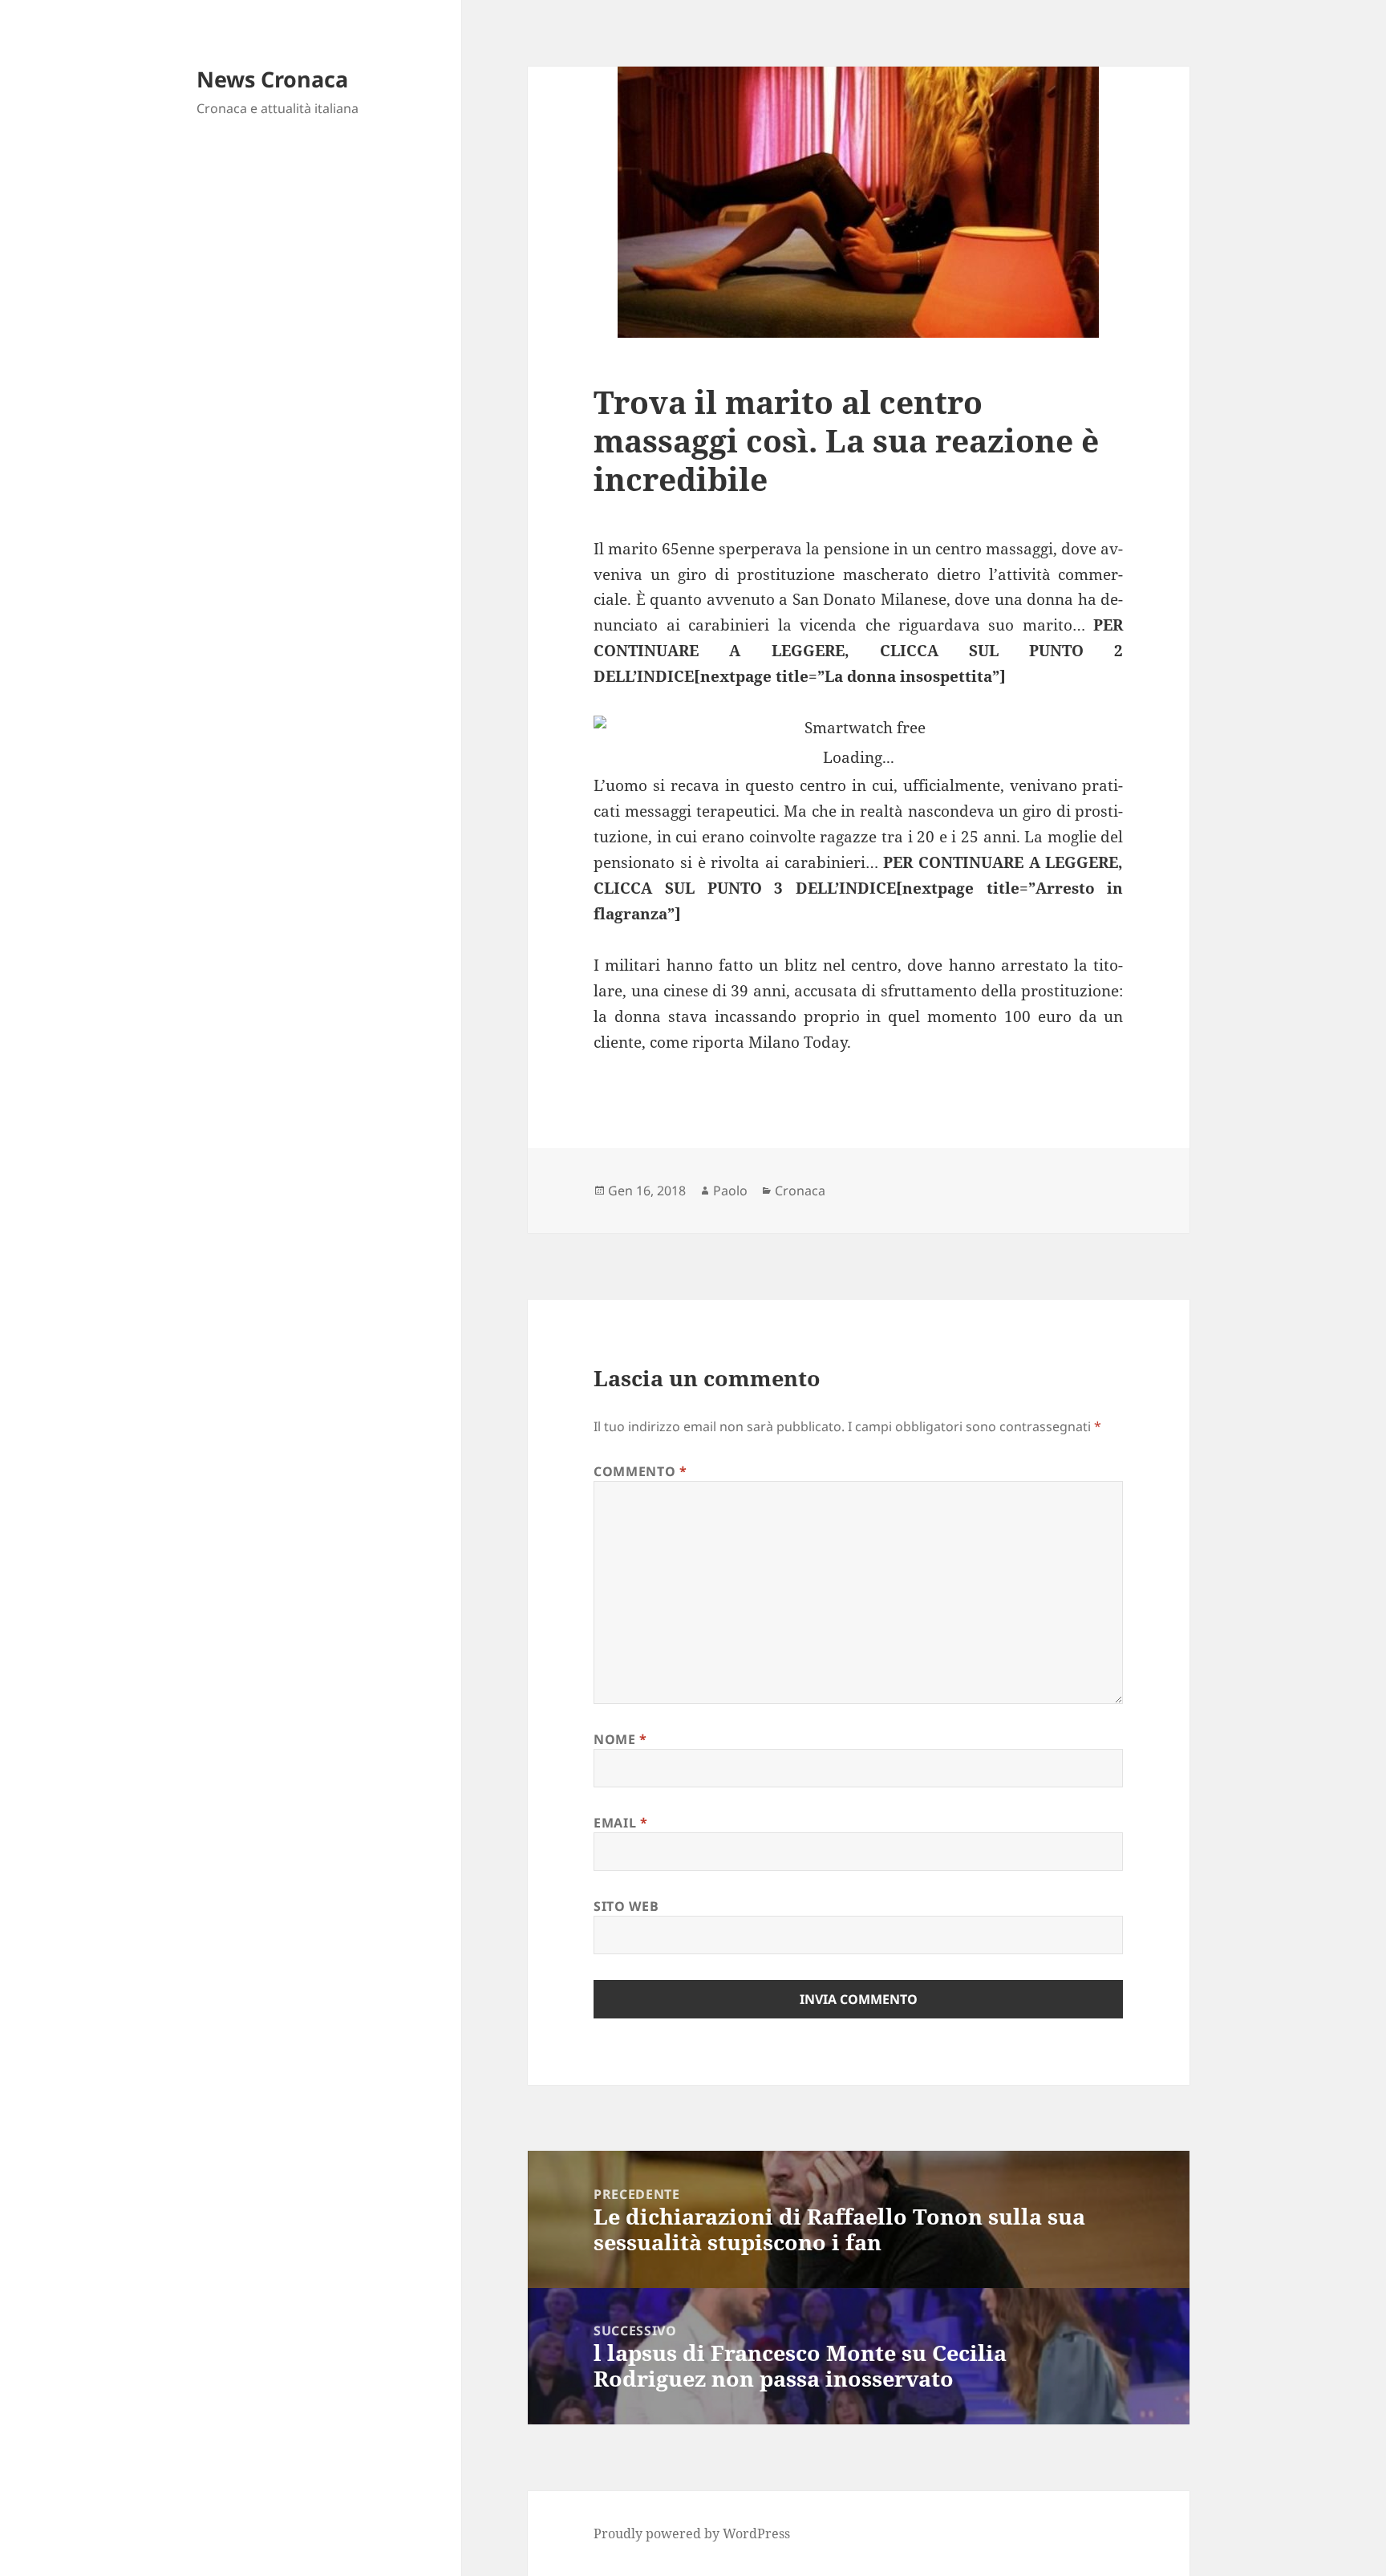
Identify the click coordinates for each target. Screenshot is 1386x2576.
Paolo (730, 1191)
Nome (620, 1739)
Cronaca (800, 1191)
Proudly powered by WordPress (692, 2533)
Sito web (626, 1906)
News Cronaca (272, 79)
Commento (640, 1471)
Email (620, 1823)
